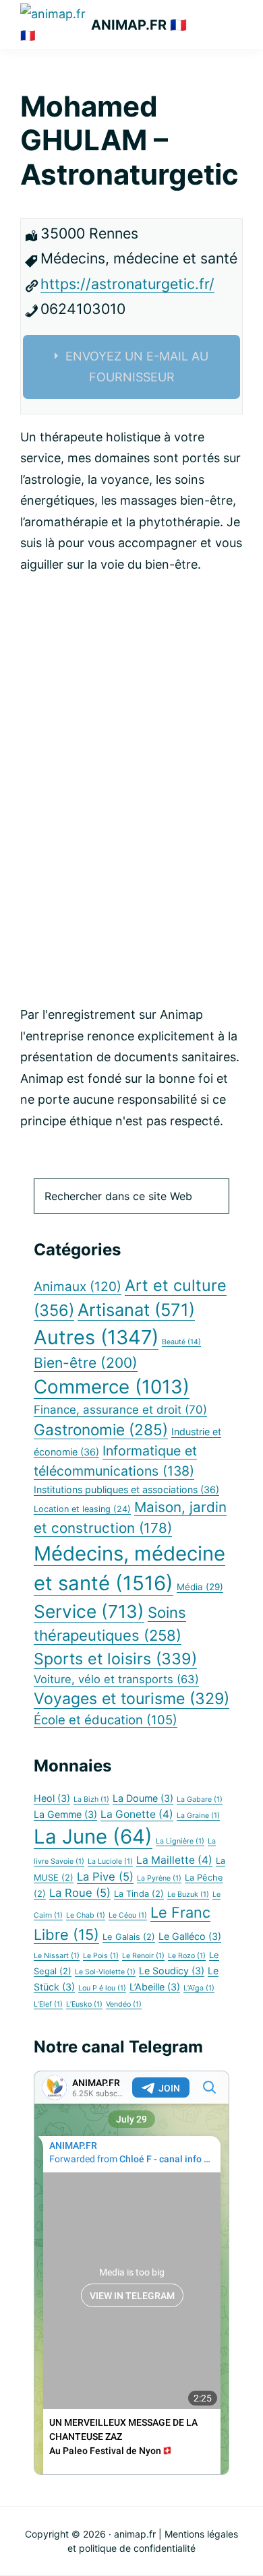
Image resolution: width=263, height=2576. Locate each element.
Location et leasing (82, 1509)
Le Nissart (57, 1956)
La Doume (143, 1798)
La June (93, 1836)
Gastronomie (101, 1430)
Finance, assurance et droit (120, 1410)
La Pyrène (159, 1878)
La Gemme (65, 1814)
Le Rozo (187, 1956)
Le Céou (128, 1915)
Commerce (112, 1387)
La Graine (198, 1816)
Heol (52, 1798)
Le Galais (129, 1937)
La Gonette (137, 1814)
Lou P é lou (102, 1988)
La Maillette (174, 1860)
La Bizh (91, 1799)
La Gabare (200, 1799)
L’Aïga (199, 1988)
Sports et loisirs (115, 1659)
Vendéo (124, 2004)
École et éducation (106, 1720)
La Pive (105, 1877)
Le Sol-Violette (105, 1972)
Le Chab (86, 1915)
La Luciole (110, 1861)
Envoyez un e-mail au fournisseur (137, 367)
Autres (96, 1337)
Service (89, 1611)
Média (200, 1587)
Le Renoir (143, 1956)
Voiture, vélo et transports (116, 1679)
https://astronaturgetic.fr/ (127, 284)
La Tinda (139, 1894)
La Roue (80, 1893)
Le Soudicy (172, 1971)
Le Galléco (190, 1936)
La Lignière (180, 1841)
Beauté (181, 1342)
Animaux (78, 1287)
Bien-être (86, 1363)
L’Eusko (84, 2004)
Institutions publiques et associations (126, 1489)
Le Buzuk (188, 1894)
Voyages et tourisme (131, 1699)
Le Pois (101, 1956)
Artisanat (136, 1310)
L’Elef (48, 2004)
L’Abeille (155, 1987)
